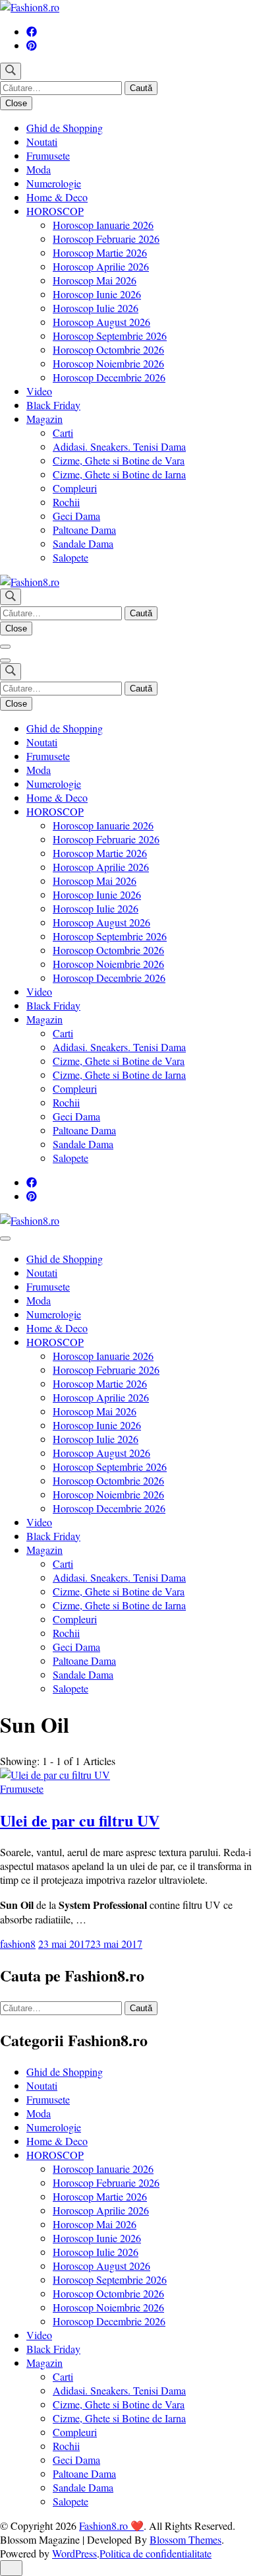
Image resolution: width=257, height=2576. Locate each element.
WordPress (74, 2553)
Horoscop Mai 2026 (95, 280)
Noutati (42, 142)
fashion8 (18, 1944)
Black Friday (53, 405)
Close (16, 103)
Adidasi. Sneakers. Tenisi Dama (119, 446)
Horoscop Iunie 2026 (97, 294)
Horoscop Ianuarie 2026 (103, 225)
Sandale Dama (83, 543)
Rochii (66, 502)
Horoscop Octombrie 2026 (108, 349)
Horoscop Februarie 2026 (106, 239)
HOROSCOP (55, 211)
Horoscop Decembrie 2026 (109, 377)
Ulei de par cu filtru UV (80, 1820)
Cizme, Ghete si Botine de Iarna (119, 474)
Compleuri (75, 488)
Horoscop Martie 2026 (100, 252)
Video (39, 391)
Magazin (44, 419)
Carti (63, 433)
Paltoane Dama (84, 530)
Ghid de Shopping (65, 128)
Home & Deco (57, 197)
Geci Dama (76, 516)
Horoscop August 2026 (101, 322)
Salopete (71, 557)
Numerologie (54, 183)
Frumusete (48, 155)
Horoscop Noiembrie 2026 (108, 363)
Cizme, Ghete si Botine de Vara (119, 460)
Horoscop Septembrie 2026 (110, 336)
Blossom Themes (186, 2539)
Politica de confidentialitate (156, 2553)
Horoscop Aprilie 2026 (101, 266)
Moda (39, 169)
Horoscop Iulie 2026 (96, 308)
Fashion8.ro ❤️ (111, 2526)
